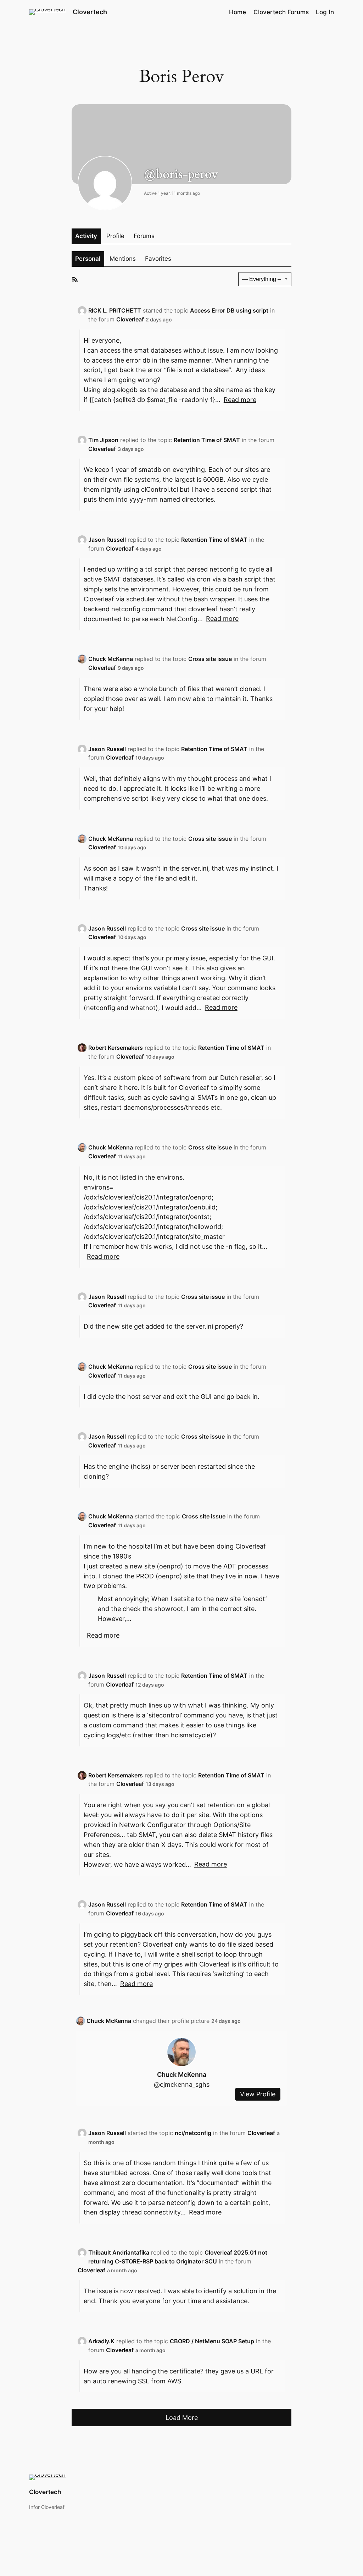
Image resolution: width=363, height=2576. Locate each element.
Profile (115, 236)
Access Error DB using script (229, 310)
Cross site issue (210, 659)
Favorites (158, 259)
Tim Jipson (103, 440)
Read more (240, 400)
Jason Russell (107, 540)
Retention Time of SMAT (207, 440)
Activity (86, 236)
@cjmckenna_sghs (182, 2084)
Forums (144, 236)
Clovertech (90, 12)
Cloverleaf (130, 319)
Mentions (123, 259)
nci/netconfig (193, 2133)
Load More (182, 2417)
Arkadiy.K (101, 2341)
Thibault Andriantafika (119, 2252)
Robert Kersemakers (116, 1048)
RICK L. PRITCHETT (115, 310)
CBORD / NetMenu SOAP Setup (212, 2341)
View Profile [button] (258, 2094)
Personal (88, 259)
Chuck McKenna (111, 659)
